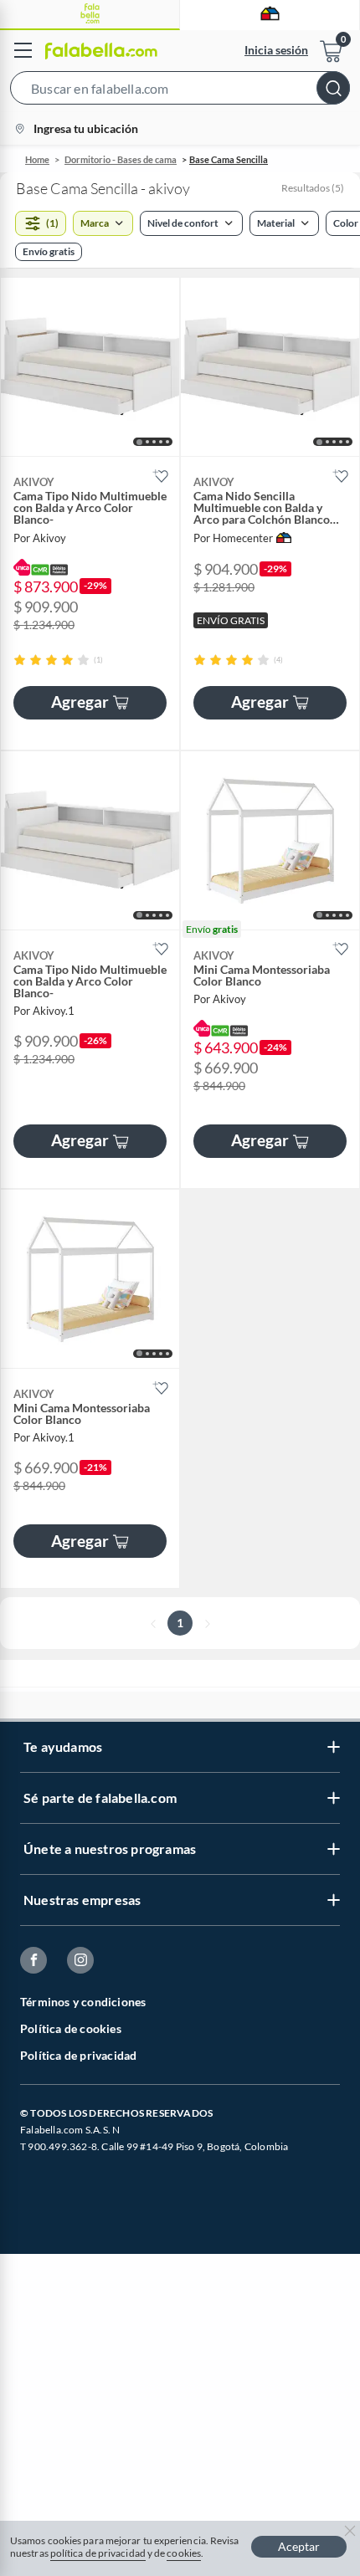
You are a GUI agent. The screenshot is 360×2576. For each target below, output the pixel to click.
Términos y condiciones (83, 2002)
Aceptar (299, 2546)
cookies (184, 2553)
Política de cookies (71, 2028)
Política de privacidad (78, 2055)
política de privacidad (98, 2553)
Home (37, 159)
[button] (180, 91)
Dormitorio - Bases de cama (121, 159)
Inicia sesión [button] (276, 50)
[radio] (20, 660)
